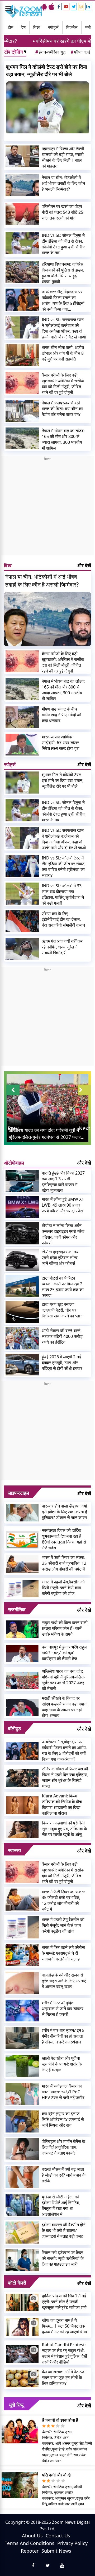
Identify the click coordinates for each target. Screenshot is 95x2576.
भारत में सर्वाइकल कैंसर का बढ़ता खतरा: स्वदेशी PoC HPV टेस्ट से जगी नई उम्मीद (63, 2092)
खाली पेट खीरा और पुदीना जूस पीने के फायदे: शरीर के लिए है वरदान (62, 2064)
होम (11, 27)
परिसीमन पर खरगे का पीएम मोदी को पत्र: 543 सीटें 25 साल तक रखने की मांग (62, 212)
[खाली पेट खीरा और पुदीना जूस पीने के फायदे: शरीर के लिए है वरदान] (22, 2066)
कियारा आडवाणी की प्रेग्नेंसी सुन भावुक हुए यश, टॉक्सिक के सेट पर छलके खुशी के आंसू (65, 1829)
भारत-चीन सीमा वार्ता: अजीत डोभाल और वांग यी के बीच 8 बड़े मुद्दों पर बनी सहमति (63, 353)
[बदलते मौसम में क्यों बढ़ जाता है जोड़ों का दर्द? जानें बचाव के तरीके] (22, 2177)
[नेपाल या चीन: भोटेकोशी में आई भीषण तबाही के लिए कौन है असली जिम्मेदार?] (22, 185)
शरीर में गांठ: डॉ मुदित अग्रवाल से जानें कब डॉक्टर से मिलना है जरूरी (63, 2009)
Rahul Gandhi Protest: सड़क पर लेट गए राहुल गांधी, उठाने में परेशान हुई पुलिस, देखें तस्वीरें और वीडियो (64, 2353)
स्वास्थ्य (14, 1850)
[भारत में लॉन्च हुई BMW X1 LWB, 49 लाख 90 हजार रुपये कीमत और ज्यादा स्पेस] (22, 1207)
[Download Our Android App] (44, 7)
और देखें (84, 565)
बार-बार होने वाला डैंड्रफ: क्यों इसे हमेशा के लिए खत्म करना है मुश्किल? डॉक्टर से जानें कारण (65, 1512)
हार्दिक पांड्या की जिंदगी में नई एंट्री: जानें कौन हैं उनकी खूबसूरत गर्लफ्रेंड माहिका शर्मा (64, 2302)
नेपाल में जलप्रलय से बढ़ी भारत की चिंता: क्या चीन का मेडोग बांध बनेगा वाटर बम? (62, 409)
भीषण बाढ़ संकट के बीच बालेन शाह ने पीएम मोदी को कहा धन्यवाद (61, 715)
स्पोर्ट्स (53, 27)
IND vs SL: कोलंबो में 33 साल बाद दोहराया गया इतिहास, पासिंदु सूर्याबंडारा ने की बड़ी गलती (63, 894)
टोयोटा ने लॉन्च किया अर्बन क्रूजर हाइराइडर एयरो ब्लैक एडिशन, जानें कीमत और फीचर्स (63, 1234)
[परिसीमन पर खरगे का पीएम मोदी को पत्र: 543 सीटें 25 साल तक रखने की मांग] (22, 214)
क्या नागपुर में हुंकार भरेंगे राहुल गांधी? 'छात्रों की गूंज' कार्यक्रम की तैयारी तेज (64, 1653)
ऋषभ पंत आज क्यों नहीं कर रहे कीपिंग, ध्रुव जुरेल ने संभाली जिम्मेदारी (62, 947)
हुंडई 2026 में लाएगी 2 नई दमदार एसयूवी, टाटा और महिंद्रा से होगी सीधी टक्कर (62, 1363)
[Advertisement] (47, 508)
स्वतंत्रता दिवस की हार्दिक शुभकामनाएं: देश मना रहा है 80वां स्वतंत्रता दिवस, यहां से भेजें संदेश (64, 1539)
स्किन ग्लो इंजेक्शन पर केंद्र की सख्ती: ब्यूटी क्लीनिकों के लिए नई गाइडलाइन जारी (63, 2258)
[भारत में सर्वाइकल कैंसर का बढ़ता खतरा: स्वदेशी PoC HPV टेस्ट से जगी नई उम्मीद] (22, 2094)
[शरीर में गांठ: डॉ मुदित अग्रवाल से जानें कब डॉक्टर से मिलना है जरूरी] (22, 2011)
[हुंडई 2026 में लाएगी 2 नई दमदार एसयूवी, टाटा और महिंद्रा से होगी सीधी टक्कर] (22, 1365)
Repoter (30, 2551)
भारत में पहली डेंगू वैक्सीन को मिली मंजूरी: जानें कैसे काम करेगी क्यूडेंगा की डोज (63, 1588)
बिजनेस (72, 27)
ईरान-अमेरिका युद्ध (50, 52)
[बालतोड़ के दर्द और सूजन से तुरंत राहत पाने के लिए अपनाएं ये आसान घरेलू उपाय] (22, 1983)
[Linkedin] (88, 7)
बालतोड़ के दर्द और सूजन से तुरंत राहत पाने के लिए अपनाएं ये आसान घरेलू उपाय (64, 1981)
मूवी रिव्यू (16, 2405)
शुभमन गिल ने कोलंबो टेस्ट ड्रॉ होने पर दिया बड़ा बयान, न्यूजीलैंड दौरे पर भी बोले (47, 71)
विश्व (37, 27)
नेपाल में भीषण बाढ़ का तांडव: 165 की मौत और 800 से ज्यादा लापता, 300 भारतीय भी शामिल (63, 439)
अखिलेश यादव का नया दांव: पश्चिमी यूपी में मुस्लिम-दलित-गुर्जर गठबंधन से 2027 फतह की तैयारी (63, 1680)
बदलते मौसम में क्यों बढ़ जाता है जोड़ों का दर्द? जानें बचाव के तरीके (64, 2175)
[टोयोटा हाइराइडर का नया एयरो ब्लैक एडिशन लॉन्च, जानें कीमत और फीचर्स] (22, 1260)
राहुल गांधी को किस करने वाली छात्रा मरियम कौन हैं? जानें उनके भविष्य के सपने (65, 1628)
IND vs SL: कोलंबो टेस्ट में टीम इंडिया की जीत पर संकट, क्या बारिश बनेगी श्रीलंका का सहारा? (64, 867)
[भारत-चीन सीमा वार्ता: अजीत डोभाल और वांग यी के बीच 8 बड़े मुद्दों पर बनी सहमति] (22, 355)
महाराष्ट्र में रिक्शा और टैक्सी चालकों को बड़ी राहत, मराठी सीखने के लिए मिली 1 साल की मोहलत (63, 157)
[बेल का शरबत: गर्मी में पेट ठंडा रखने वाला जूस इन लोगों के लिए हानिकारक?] (22, 2378)
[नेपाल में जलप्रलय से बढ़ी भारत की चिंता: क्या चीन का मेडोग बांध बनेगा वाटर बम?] (22, 411)
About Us (32, 2536)
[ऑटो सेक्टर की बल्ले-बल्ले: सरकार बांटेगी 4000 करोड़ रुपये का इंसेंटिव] (22, 1338)
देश (23, 27)
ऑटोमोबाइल (14, 1163)
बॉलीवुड (14, 1728)
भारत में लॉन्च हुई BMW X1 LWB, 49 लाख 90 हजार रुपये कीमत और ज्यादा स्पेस (63, 1205)
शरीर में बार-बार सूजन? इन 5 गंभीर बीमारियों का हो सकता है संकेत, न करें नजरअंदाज (63, 2036)
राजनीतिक (17, 1609)
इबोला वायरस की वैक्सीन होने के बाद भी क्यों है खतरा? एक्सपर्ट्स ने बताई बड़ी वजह (64, 2230)
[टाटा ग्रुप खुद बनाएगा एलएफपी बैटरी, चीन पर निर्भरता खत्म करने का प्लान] (22, 1312)
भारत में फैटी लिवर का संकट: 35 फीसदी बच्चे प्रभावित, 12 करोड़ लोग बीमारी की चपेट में (64, 1563)
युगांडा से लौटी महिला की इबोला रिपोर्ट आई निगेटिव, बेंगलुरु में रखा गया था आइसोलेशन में (61, 2205)
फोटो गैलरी (17, 2283)
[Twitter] (74, 7)
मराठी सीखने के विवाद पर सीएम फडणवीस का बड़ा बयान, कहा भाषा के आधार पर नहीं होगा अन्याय (65, 1707)
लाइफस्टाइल (18, 1493)
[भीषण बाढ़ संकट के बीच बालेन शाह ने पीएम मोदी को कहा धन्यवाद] (22, 717)
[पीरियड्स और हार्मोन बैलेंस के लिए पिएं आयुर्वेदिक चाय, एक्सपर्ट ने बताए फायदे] (22, 2149)
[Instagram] (81, 7)
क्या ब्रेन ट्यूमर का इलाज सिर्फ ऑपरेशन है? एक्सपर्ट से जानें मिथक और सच (63, 2119)
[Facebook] (59, 7)
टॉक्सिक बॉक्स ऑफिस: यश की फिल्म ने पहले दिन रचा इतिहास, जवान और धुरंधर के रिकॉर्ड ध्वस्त (65, 1777)
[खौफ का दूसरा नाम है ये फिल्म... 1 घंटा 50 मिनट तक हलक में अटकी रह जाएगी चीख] (22, 2327)
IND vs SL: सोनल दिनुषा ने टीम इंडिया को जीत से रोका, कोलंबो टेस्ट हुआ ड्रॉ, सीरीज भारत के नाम (63, 244)
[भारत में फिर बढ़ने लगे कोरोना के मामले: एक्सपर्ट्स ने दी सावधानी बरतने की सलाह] (22, 1955)
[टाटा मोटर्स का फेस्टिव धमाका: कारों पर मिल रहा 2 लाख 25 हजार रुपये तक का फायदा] (22, 1286)
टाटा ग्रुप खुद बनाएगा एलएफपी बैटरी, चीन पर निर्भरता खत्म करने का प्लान (62, 1310)
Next (84, 1128)
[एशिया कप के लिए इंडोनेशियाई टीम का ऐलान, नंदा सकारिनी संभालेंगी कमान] (22, 921)
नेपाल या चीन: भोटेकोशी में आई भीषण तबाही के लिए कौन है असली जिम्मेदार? (63, 183)
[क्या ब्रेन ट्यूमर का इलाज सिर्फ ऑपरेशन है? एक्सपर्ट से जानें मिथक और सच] (22, 2121)
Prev (13, 1128)
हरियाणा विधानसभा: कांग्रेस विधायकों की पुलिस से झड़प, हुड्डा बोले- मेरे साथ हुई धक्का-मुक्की (63, 273)
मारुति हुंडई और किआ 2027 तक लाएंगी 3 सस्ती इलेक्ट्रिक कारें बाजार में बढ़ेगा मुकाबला (63, 1182)
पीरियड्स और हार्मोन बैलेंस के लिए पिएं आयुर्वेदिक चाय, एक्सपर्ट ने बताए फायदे (63, 2147)
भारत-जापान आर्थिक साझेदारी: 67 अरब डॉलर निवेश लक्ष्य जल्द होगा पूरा (61, 743)
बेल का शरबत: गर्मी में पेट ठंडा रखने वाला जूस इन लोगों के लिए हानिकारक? (64, 2377)
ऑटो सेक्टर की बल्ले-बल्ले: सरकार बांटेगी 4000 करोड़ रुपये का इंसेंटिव (62, 1336)
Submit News (56, 2551)
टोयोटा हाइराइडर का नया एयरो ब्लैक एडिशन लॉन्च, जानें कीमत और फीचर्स (61, 1258)
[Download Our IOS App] (51, 7)
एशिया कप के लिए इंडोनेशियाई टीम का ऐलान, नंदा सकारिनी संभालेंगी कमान (63, 919)
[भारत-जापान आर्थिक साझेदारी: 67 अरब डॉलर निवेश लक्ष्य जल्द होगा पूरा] (22, 745)
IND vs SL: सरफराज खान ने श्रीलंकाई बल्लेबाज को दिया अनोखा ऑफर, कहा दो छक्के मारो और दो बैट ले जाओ (64, 328)
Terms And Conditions (30, 2543)
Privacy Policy (72, 2543)
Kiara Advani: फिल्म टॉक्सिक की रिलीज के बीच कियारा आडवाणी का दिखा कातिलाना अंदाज (62, 1805)
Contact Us (58, 2536)
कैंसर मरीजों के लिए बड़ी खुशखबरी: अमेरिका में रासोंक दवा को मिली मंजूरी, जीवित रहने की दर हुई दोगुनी (63, 384)
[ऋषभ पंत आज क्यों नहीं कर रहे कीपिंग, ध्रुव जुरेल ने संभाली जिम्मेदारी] (22, 949)
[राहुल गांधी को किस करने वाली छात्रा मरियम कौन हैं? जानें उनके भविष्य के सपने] (22, 1629)
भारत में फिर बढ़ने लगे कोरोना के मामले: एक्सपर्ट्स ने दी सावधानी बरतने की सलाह (63, 1953)
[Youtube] (66, 7)
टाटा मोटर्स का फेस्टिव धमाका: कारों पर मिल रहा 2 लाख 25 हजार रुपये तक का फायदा (63, 1287)
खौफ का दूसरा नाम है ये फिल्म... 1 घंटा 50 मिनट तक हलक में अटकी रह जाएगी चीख (64, 2326)
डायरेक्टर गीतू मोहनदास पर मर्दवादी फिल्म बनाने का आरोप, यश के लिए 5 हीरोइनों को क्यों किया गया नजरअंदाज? (63, 300)
